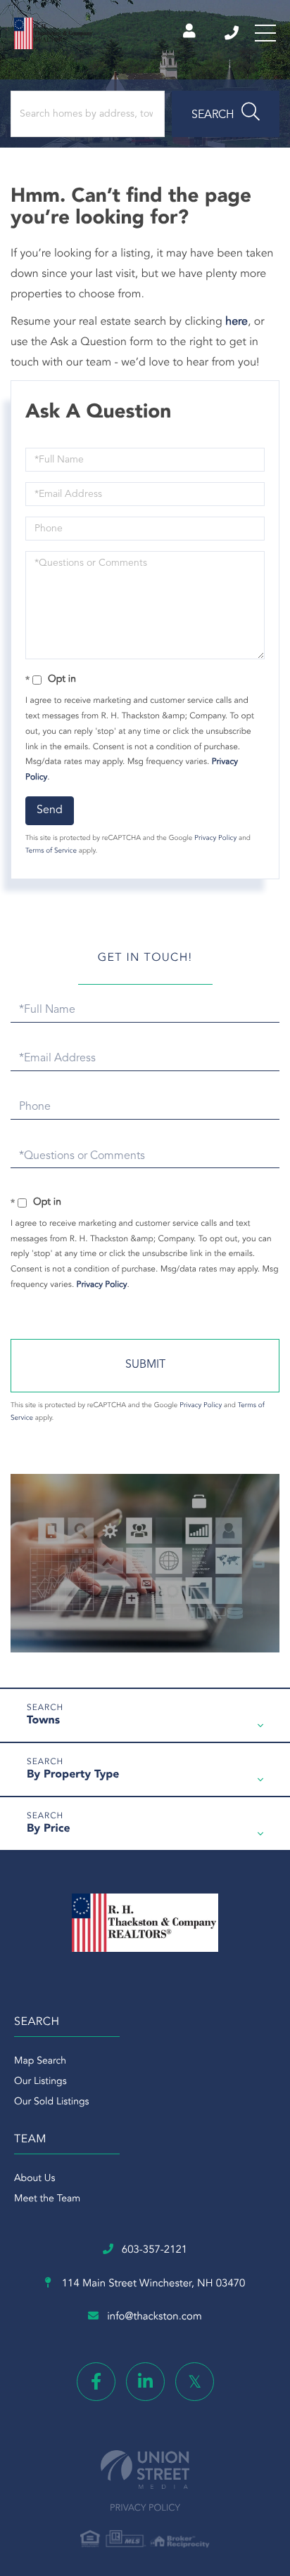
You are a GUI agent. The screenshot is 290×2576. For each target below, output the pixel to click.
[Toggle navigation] (265, 33)
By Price (49, 1829)
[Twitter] (195, 2382)
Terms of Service (51, 851)
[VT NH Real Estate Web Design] (145, 2470)
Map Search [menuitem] (40, 2062)
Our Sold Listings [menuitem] (52, 2102)
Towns (43, 1721)
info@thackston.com (155, 2317)
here (237, 322)
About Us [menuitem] (34, 2179)
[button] (226, 114)
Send (50, 810)
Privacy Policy (215, 839)
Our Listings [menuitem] (40, 2082)
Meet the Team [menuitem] (47, 2199)
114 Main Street (152, 2284)
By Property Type (73, 1775)
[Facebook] (96, 2382)
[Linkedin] (145, 2382)
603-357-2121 (233, 33)
